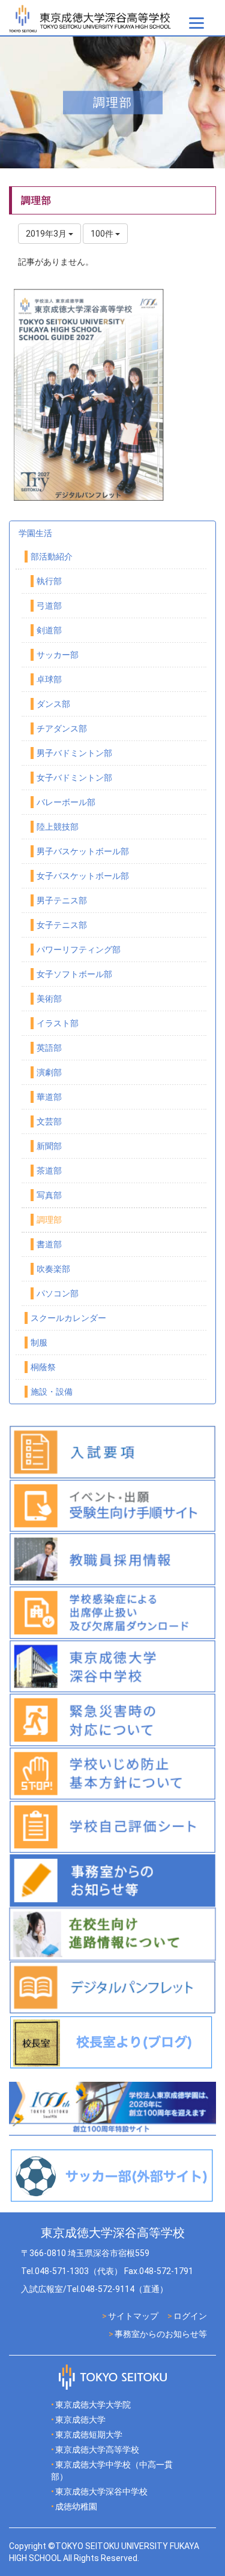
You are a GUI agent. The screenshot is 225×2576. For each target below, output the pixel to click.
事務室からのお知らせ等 (161, 2334)
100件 (103, 234)
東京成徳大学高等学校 (97, 2450)
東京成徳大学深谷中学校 (101, 2492)
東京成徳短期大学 (89, 2435)
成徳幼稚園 (76, 2507)
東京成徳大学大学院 (93, 2405)
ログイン (190, 2316)
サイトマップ (133, 2316)
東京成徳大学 (80, 2420)
